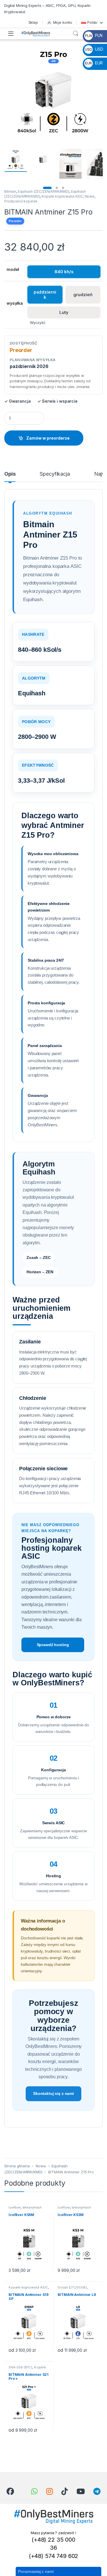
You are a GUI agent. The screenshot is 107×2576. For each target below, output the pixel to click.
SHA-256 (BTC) (20, 2367)
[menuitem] (92, 22)
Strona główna (17, 2166)
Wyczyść (38, 323)
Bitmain (10, 191)
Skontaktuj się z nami (53, 2093)
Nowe (90, 196)
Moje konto (63, 22)
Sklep (33, 22)
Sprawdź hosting (53, 1645)
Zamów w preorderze (48, 438)
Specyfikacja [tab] (55, 474)
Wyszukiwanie (76, 34)
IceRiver (15, 2207)
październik (45, 295)
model (13, 269)
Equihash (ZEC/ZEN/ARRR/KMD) (44, 191)
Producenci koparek (21, 201)
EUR (94, 63)
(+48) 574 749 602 (54, 2556)
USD (94, 49)
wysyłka (15, 303)
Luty (64, 312)
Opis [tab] (10, 474)
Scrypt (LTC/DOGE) (72, 2287)
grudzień (83, 295)
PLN (94, 35)
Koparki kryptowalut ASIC (62, 196)
